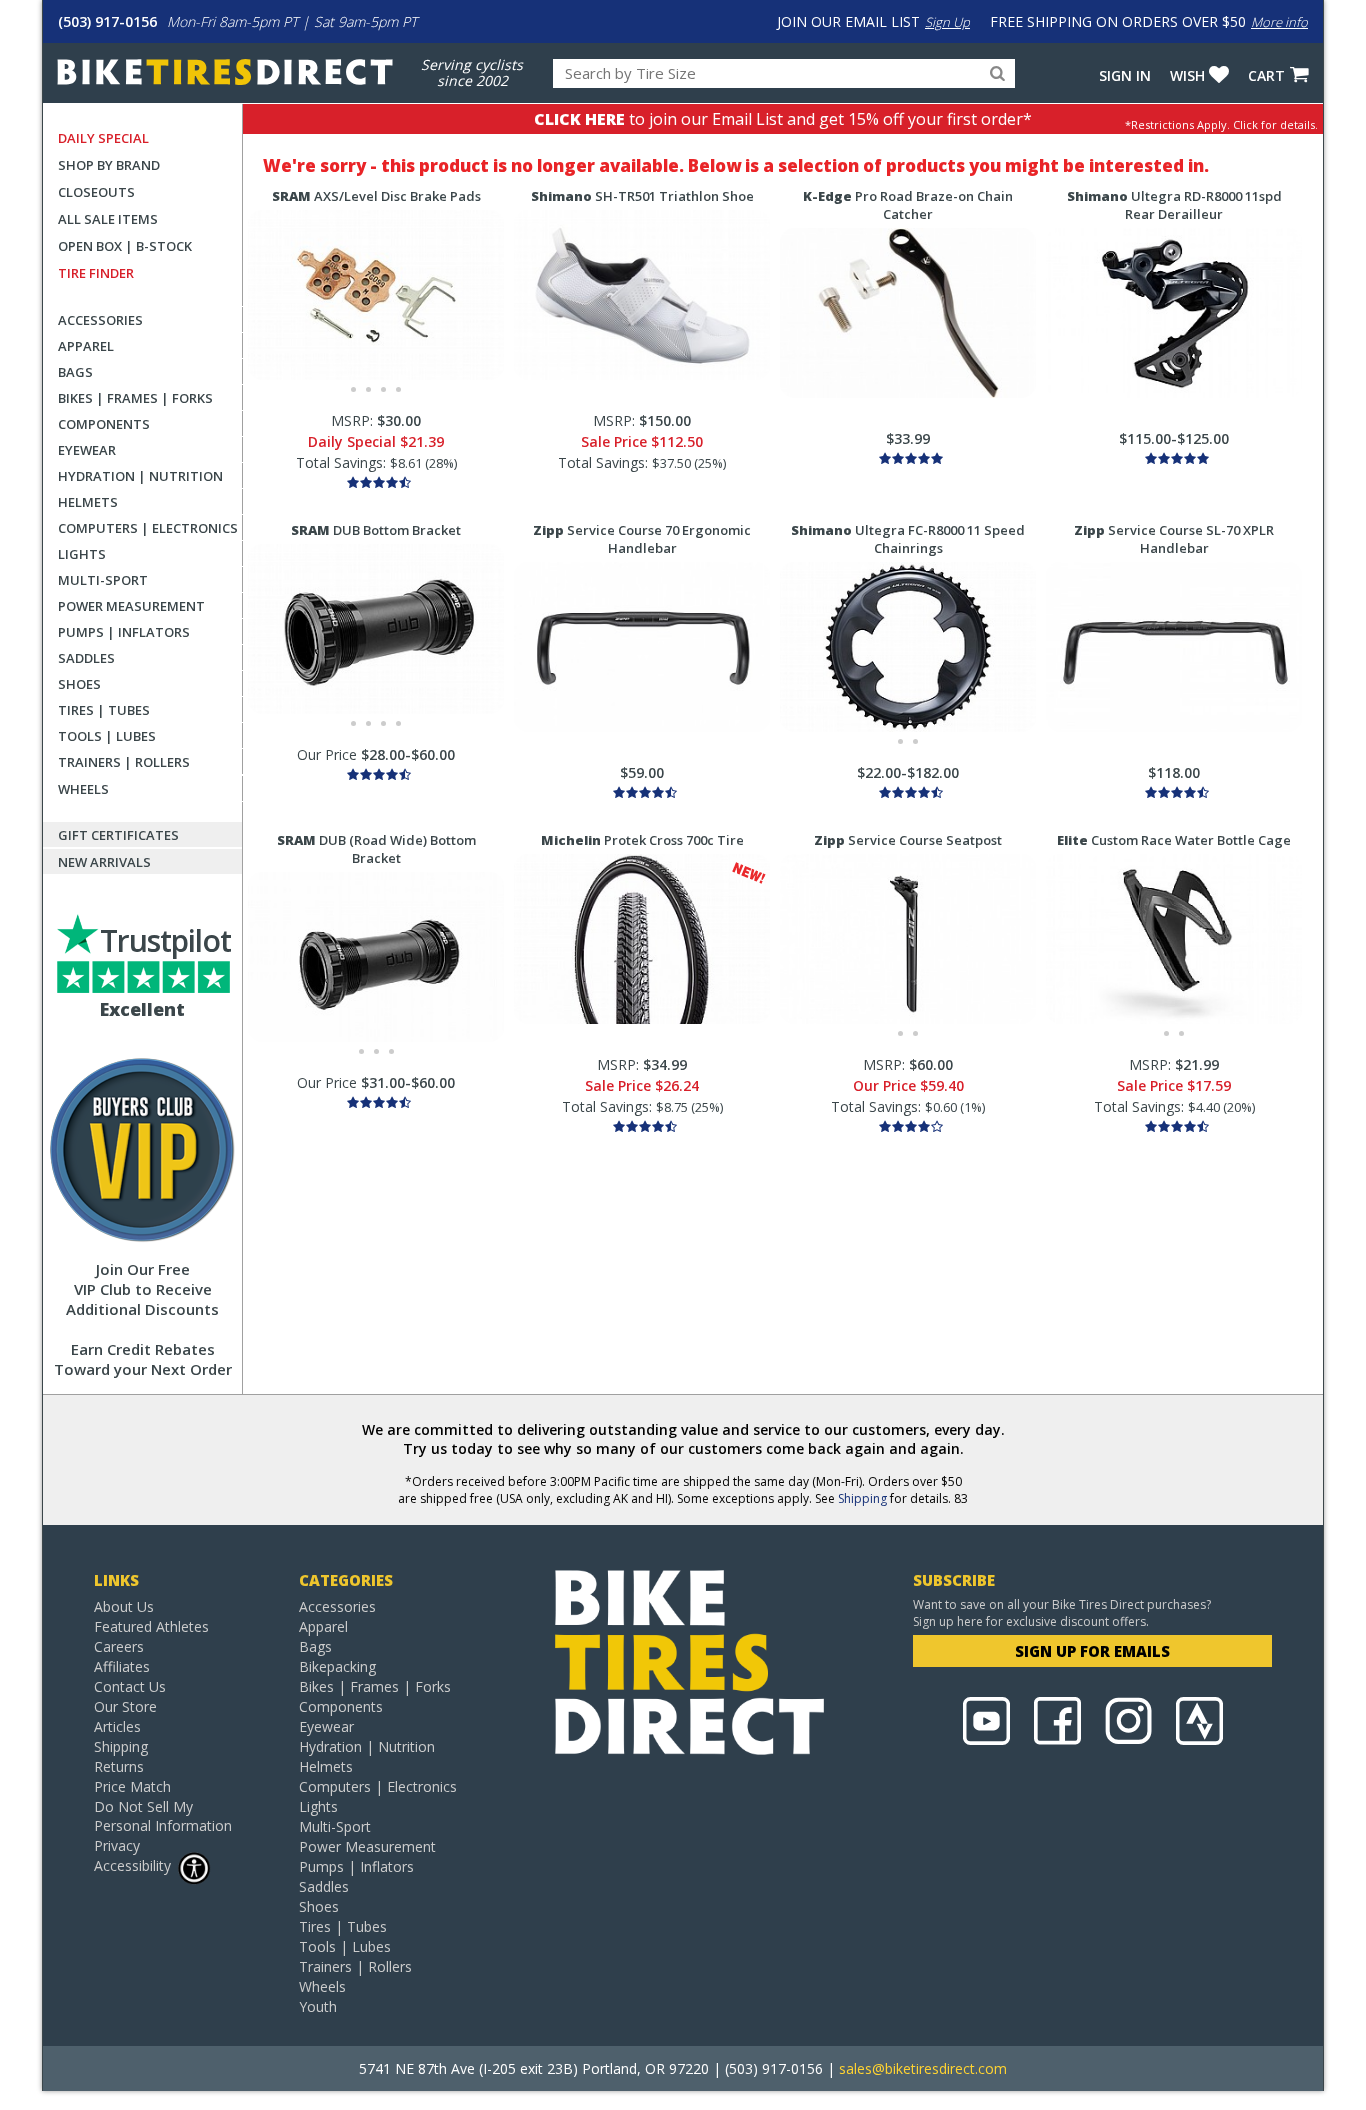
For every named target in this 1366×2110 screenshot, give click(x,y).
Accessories (100, 320)
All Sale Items (108, 219)
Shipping (862, 1498)
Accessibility (132, 1865)
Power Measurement (131, 606)
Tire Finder (96, 273)
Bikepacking (337, 1666)
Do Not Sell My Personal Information (163, 1816)
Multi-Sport (103, 580)
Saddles (86, 658)
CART (1266, 75)
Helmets (88, 502)
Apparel (86, 346)
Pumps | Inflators (124, 632)
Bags (75, 372)
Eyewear (87, 450)
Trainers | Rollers (124, 762)
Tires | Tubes (104, 710)
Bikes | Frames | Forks (135, 398)
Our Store (125, 1706)
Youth (318, 2006)
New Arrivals (104, 862)
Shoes (79, 684)
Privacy (117, 1845)
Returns (119, 1766)
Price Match (132, 1786)
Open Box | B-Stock (125, 246)
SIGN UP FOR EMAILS (1092, 1651)
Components (104, 424)
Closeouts (96, 192)
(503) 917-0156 (107, 21)
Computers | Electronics (148, 528)
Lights (82, 554)
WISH (1187, 75)
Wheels (83, 789)
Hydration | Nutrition (140, 476)
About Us (124, 1606)
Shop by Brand (109, 165)
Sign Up (947, 22)
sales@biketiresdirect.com (923, 2068)
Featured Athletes (151, 1626)
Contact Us (130, 1686)
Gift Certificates (118, 835)
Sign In (1125, 75)
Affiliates (122, 1666)
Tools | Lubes (107, 736)
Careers (119, 1646)
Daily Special (103, 138)
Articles (117, 1726)
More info (1279, 22)
